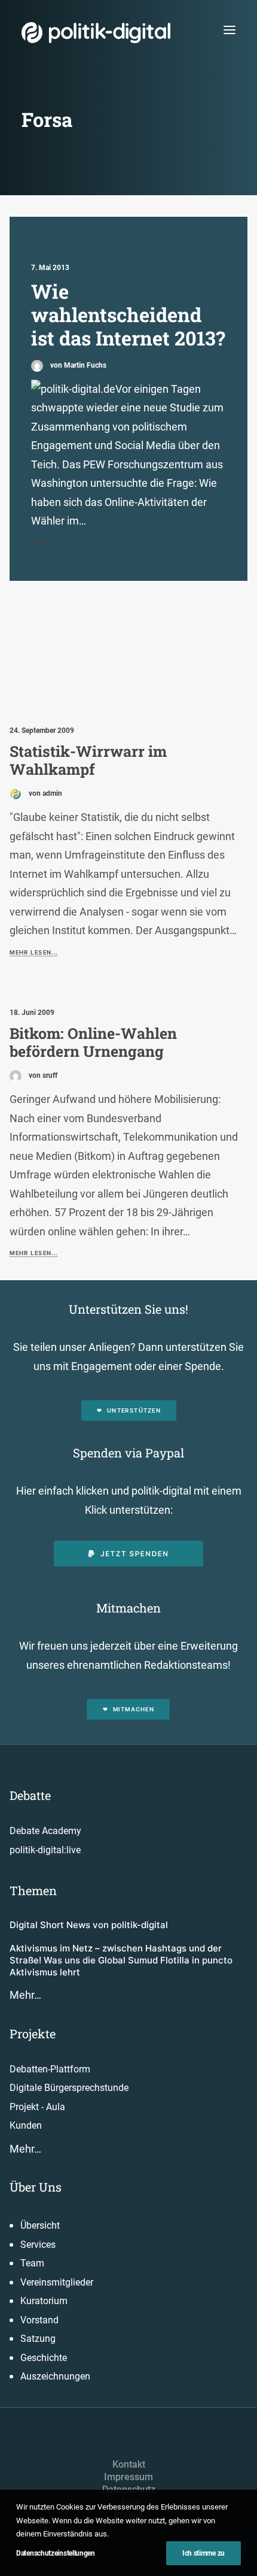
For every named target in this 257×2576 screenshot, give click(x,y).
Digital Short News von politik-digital (89, 1925)
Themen (33, 1890)
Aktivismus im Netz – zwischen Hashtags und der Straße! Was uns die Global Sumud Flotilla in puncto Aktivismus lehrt (121, 1960)
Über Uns (36, 2187)
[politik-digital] (96, 33)
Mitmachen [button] (134, 1710)
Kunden (26, 2125)
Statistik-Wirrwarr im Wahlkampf (88, 760)
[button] (230, 30)
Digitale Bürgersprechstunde (69, 2088)
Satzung (38, 2339)
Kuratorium (44, 2301)
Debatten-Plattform (50, 2069)
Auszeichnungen (55, 2376)
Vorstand (39, 2320)
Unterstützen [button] (134, 1411)
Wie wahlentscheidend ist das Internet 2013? (128, 315)
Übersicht (40, 2225)
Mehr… (25, 1995)
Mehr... (44, 543)
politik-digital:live (45, 1850)
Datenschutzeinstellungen (56, 2553)
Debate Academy (45, 1831)
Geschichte (44, 2358)
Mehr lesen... (33, 952)
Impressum (128, 2477)
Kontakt (129, 2464)
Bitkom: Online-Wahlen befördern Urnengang (93, 1042)
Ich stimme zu (204, 2553)
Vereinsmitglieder (57, 2282)
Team (32, 2263)
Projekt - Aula (37, 2107)
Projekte (33, 2033)
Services (38, 2245)
